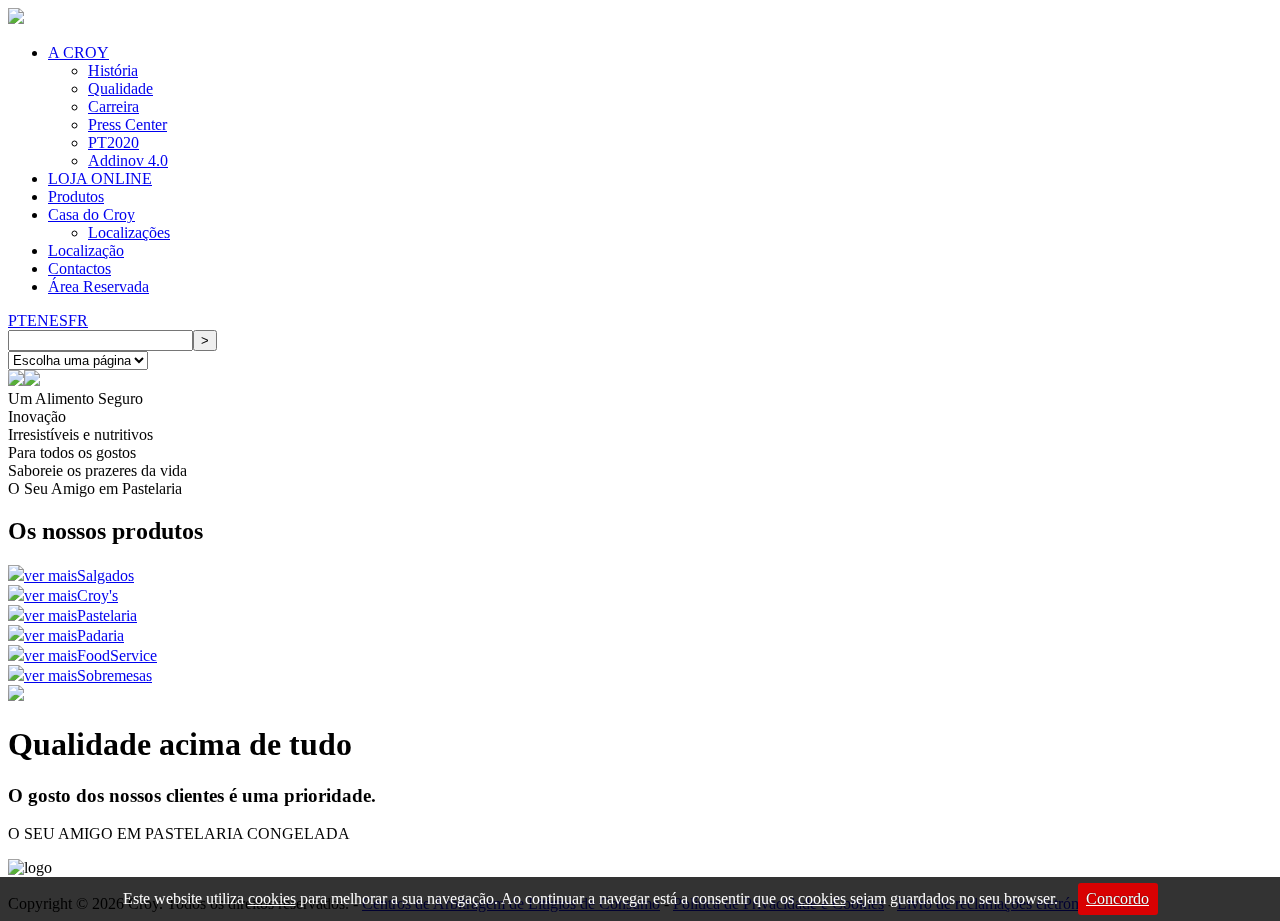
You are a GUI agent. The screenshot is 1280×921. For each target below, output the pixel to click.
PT (17, 320)
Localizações (129, 232)
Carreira (113, 106)
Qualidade (120, 88)
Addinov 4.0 (128, 160)
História (113, 70)
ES (58, 320)
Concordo (1117, 898)
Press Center (127, 124)
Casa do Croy (91, 214)
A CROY (78, 52)
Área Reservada (98, 286)
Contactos (79, 268)
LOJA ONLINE (100, 178)
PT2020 (113, 142)
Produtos (76, 196)
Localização (86, 250)
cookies (272, 898)
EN (38, 320)
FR (78, 320)
